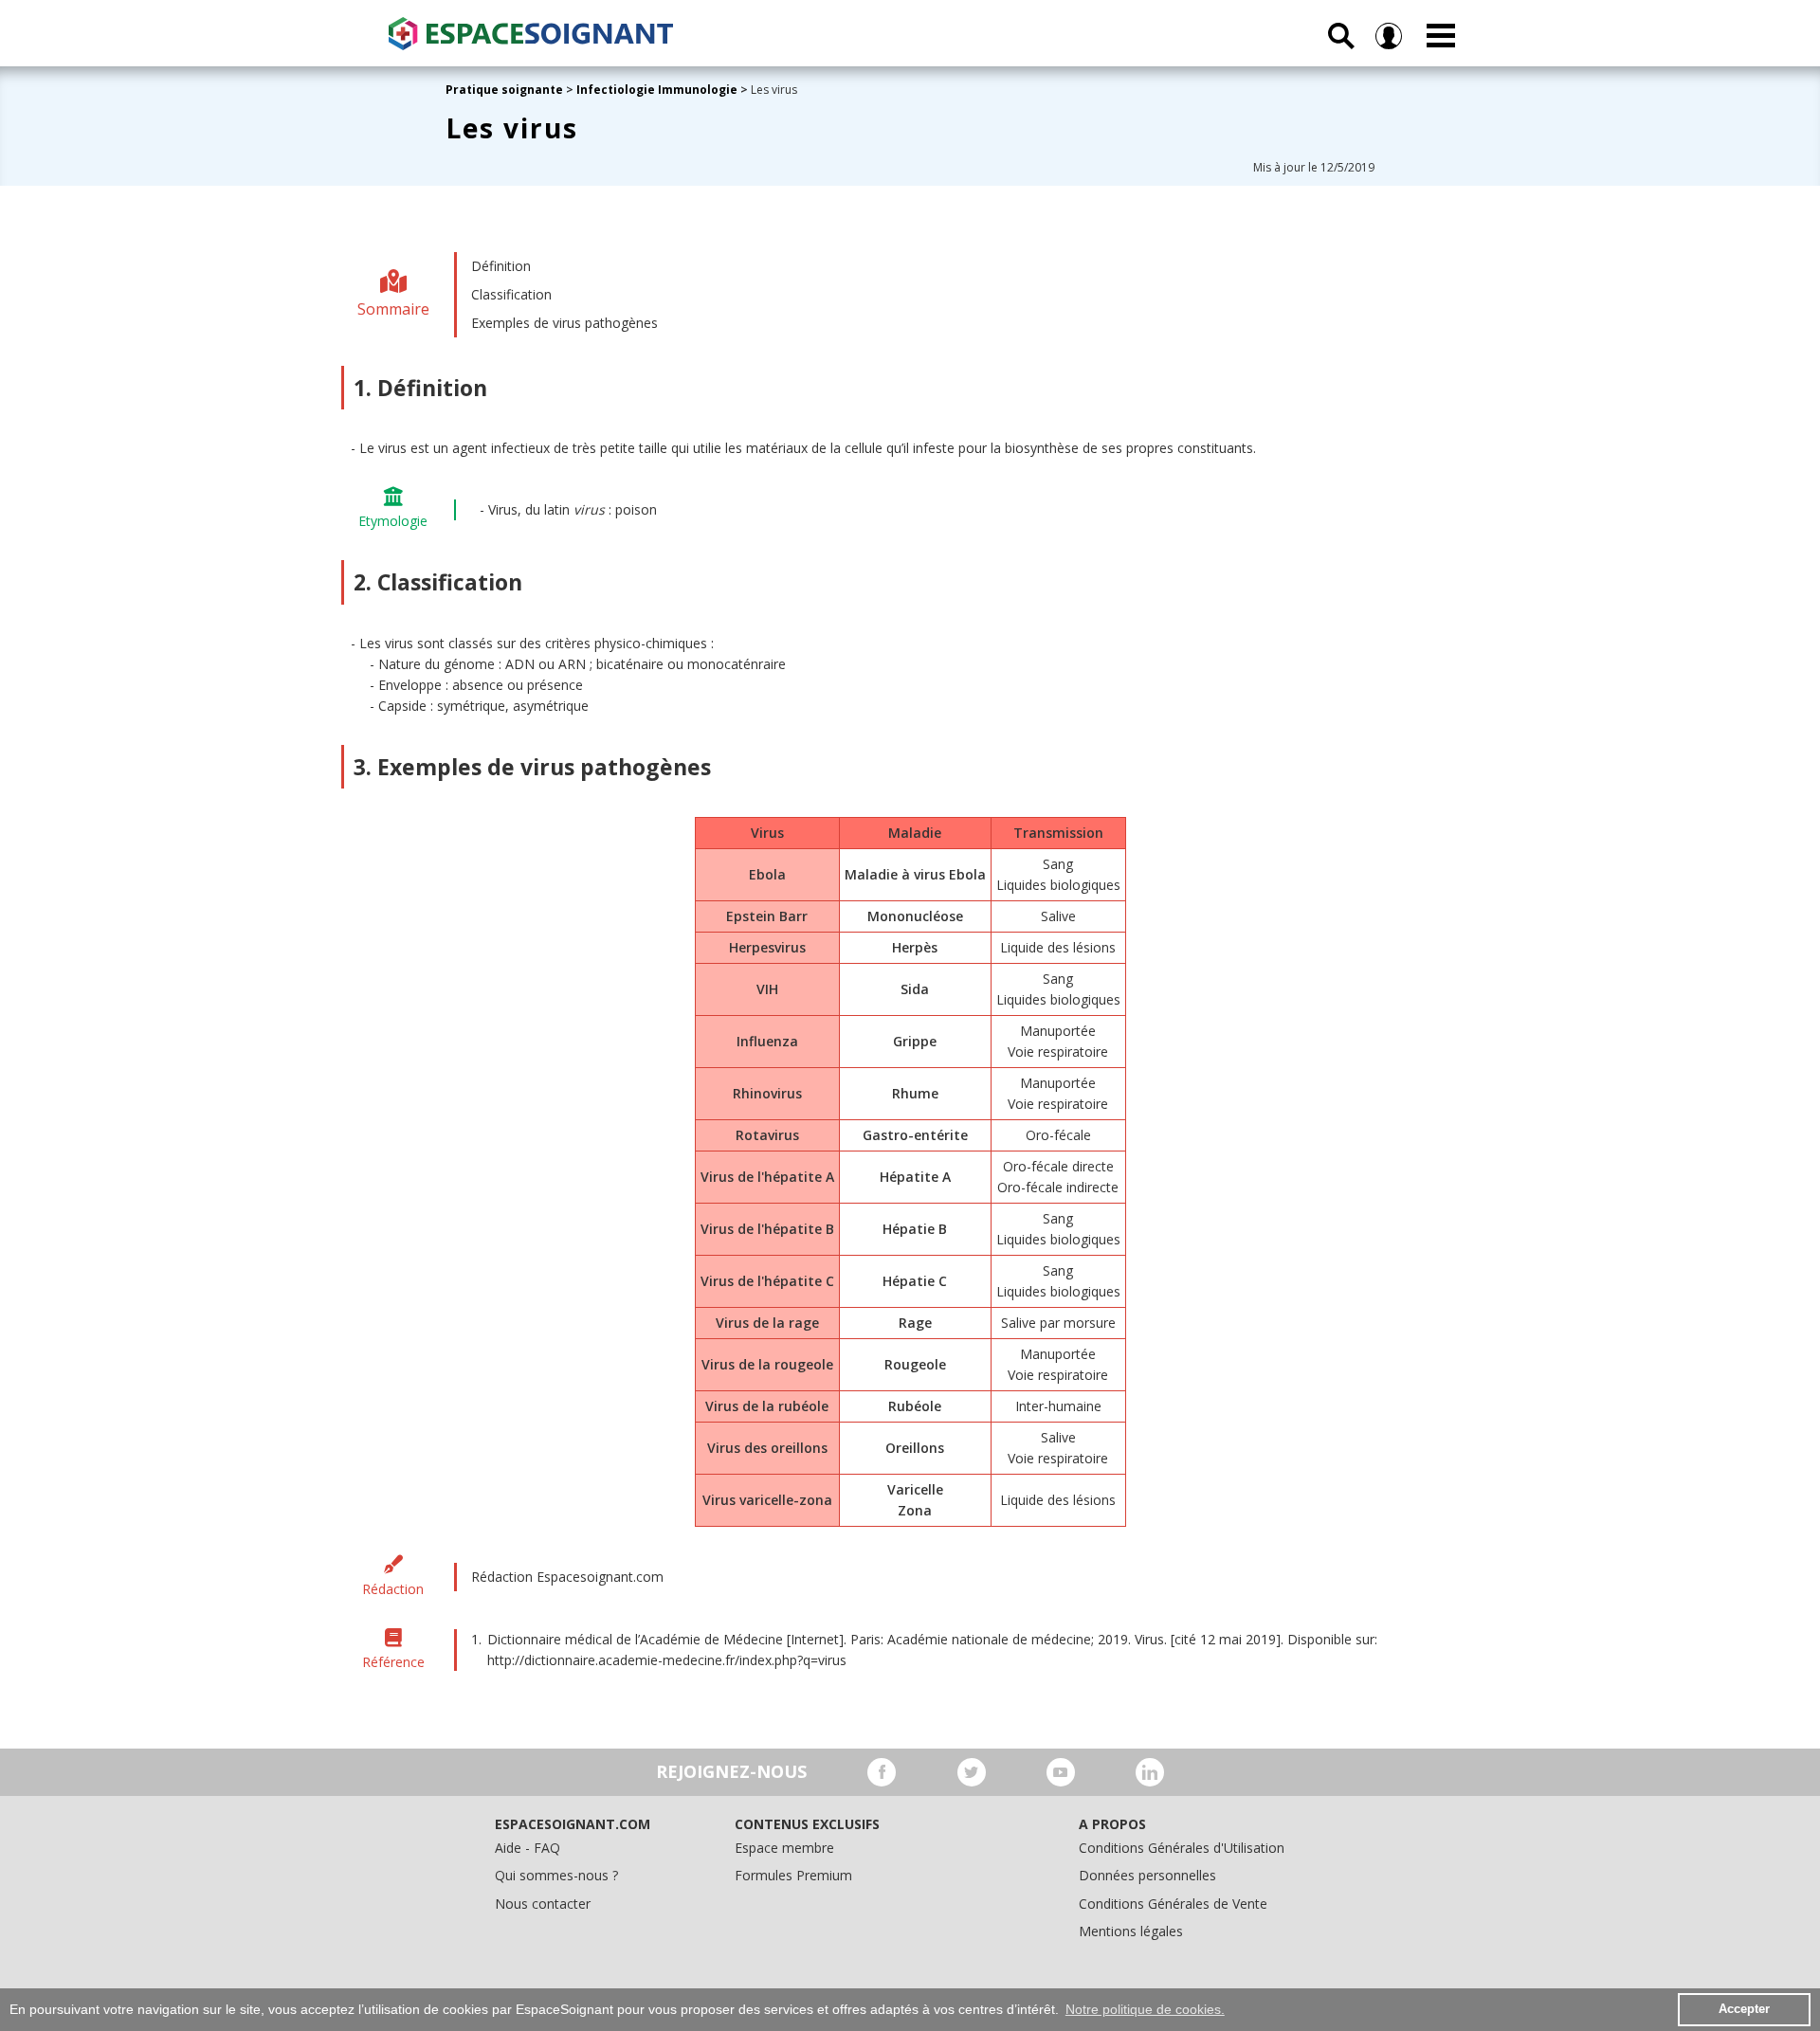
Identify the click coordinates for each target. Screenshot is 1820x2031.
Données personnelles (1147, 1875)
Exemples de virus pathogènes (564, 323)
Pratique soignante (506, 90)
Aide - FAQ (528, 1848)
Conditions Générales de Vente (1173, 1904)
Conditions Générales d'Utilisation (1182, 1848)
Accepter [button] (1744, 2009)
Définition (501, 266)
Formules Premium (793, 1875)
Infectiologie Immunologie (657, 90)
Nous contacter (543, 1904)
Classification (511, 294)
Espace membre (784, 1848)
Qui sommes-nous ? (556, 1875)
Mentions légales (1131, 1931)
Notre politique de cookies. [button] (1145, 2009)
